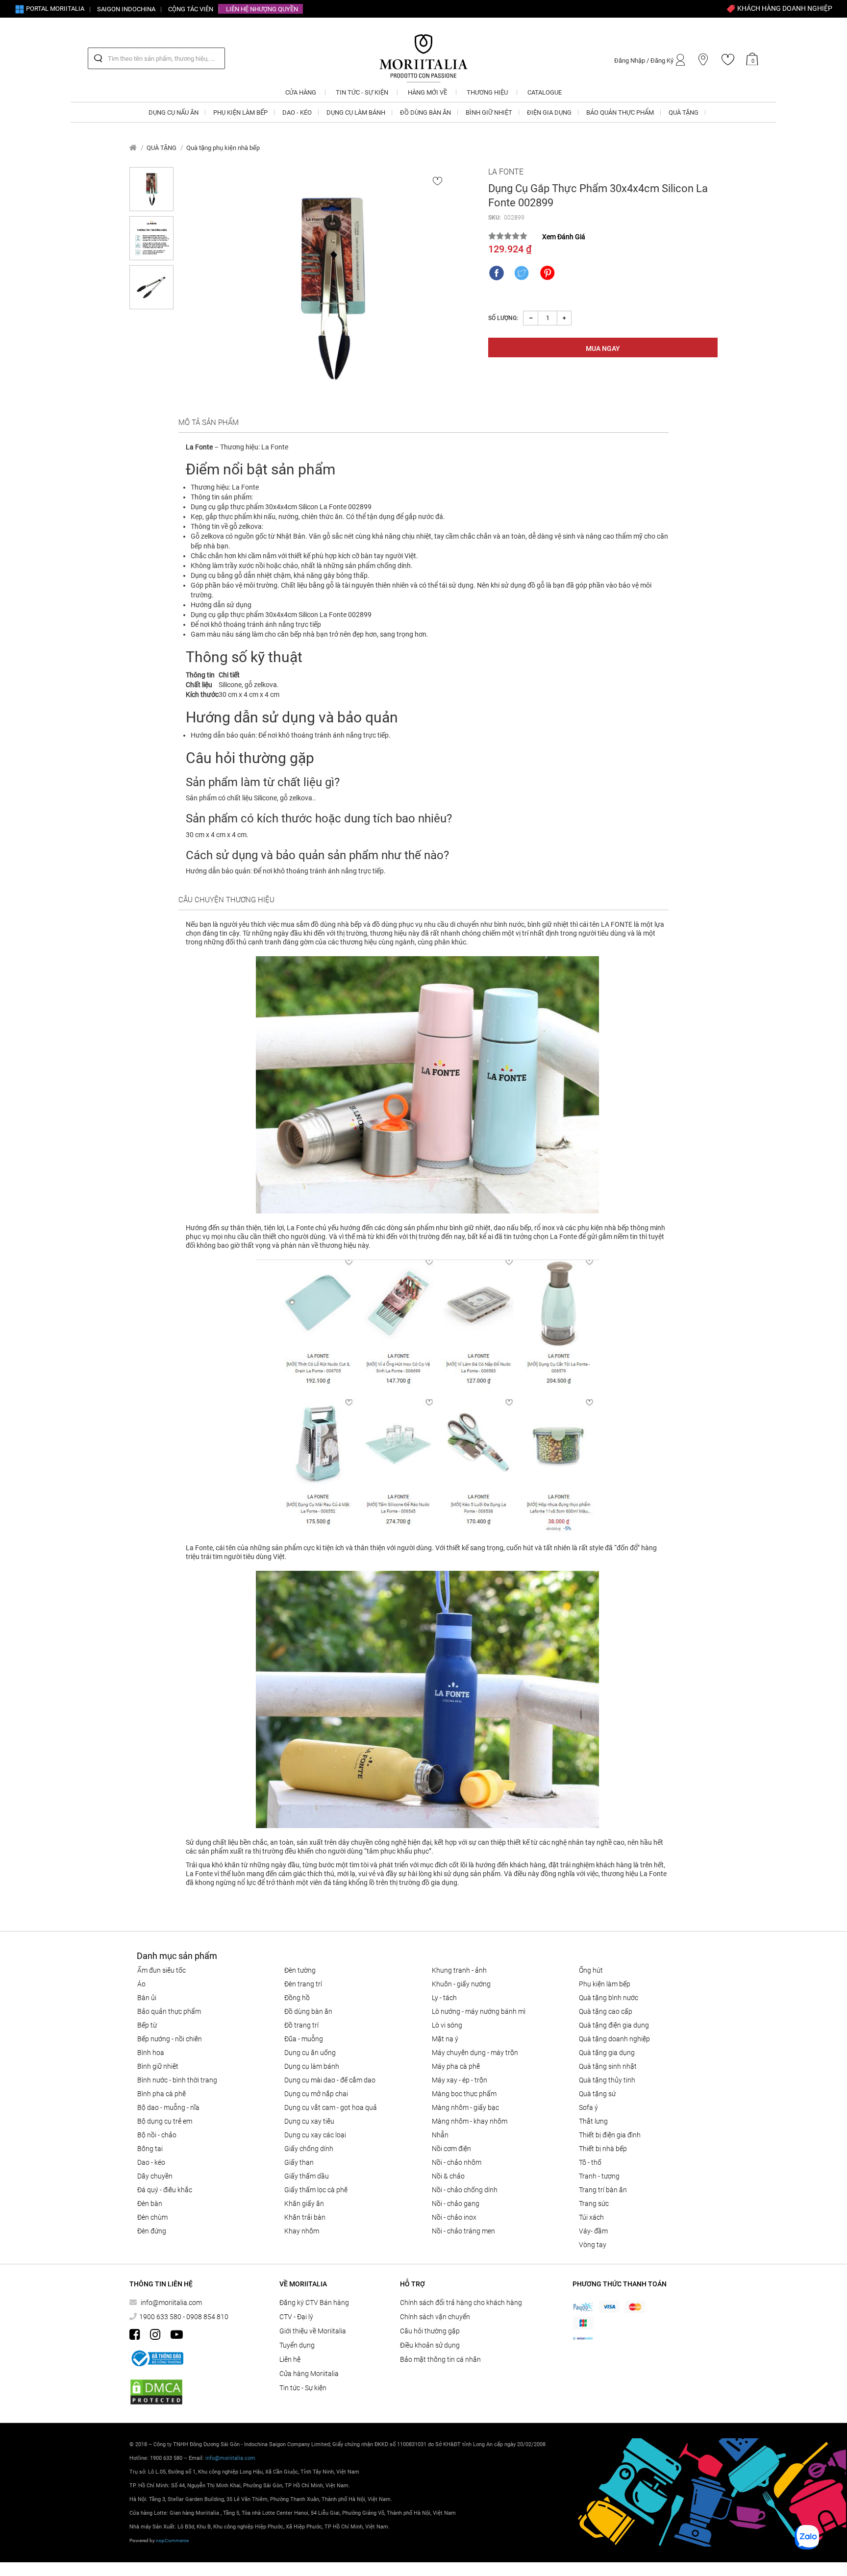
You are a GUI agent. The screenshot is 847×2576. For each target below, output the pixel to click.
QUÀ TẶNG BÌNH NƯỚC (609, 1998)
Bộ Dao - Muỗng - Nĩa (168, 2107)
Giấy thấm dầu (307, 2176)
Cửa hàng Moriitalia (309, 2374)
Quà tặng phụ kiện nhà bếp (223, 148)
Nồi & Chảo (448, 2176)
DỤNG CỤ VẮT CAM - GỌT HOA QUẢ (331, 2107)
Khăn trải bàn (305, 2217)
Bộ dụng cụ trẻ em (165, 2121)
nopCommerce (172, 2540)
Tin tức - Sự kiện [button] (362, 92)
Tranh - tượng (599, 2176)
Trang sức (594, 2204)
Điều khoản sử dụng (430, 2345)
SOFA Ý (588, 2107)
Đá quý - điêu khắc (165, 2190)
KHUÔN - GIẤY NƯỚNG (461, 1984)
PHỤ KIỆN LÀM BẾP (605, 1984)
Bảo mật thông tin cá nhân (440, 2359)
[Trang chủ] (133, 148)
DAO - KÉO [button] (297, 112)
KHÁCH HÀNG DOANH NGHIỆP (784, 8)
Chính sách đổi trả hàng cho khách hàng (461, 2303)
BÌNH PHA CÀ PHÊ (162, 2094)
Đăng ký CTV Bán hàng (314, 2303)
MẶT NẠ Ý (445, 2039)
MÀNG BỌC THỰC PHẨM (464, 2094)
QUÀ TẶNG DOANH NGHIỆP (614, 2039)
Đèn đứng (152, 2231)
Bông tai (150, 2149)
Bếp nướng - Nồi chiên (170, 2039)
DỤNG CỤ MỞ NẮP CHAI (316, 2094)
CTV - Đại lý (296, 2317)
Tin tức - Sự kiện (303, 2388)
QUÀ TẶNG (162, 148)
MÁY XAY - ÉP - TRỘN (460, 2080)
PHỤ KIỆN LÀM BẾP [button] (240, 112)
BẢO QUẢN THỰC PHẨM (169, 2011)
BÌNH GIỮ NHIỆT (158, 2066)
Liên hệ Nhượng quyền (262, 9)
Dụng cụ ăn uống (310, 2053)
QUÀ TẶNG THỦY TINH (607, 2080)
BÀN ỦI (147, 1998)
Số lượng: (503, 318)
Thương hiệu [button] (487, 92)
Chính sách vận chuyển (435, 2317)
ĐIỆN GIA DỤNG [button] (549, 112)
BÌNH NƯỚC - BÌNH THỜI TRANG (177, 2080)
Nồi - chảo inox (454, 2217)
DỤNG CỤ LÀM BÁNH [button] (356, 112)
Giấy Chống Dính (309, 2149)
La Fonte (506, 172)
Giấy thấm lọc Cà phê (316, 2190)
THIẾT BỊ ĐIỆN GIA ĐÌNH (610, 2135)
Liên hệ (290, 2359)
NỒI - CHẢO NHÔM (457, 2162)
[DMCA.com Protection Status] (156, 2392)
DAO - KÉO (151, 2162)
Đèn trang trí (303, 1984)
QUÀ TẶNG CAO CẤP (606, 2011)
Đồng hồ (297, 1998)
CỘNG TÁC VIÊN (191, 9)
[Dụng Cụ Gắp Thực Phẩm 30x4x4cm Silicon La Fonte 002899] (331, 289)
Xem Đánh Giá (564, 237)
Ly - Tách (444, 1998)
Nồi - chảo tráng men (463, 2231)
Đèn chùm (152, 2217)
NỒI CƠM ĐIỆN (451, 2149)
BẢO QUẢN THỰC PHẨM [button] (620, 112)
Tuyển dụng (297, 2345)
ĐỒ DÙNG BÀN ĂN (308, 2011)
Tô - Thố (590, 2162)
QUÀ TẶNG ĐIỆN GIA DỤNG (614, 2025)
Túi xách (591, 2217)
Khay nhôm (302, 2231)
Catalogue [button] (545, 92)
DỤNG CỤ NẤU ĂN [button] (174, 112)
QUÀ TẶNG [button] (684, 112)
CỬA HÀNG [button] (301, 92)
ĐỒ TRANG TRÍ (301, 2025)
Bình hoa (151, 2053)
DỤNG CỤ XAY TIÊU (309, 2121)
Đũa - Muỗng (304, 2039)
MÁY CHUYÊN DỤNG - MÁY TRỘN (475, 2053)
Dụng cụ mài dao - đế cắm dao (330, 2080)
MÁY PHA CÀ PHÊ (456, 2066)
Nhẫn (440, 2135)
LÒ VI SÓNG (447, 2025)
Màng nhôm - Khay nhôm (470, 2121)
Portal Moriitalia (54, 9)
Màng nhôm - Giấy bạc (465, 2107)
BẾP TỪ (147, 2025)
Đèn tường (300, 1970)
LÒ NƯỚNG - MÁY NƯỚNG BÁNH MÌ (479, 2011)
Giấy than (299, 2162)
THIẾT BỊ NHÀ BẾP (603, 2149)
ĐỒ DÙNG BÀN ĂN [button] (425, 112)
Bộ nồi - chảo (157, 2135)
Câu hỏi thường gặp (430, 2331)
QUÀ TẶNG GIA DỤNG (607, 2053)
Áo (141, 1984)
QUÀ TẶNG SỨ (597, 2094)
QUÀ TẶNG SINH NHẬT (608, 2066)
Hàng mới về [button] (427, 92)
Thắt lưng (593, 2121)
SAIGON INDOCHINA (126, 9)
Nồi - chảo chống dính (465, 2190)
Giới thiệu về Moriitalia (313, 2331)
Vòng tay (593, 2245)
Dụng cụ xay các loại (315, 2135)
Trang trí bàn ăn (603, 2190)
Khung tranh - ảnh (459, 1970)
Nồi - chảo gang (456, 2204)
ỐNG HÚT (591, 1970)
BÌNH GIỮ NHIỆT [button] (489, 112)
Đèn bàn (150, 2204)
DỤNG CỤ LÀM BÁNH (312, 2066)
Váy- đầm (593, 2231)
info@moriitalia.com (171, 2303)
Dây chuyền (155, 2176)
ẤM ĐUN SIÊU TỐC (162, 1970)
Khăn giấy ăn (304, 2204)
